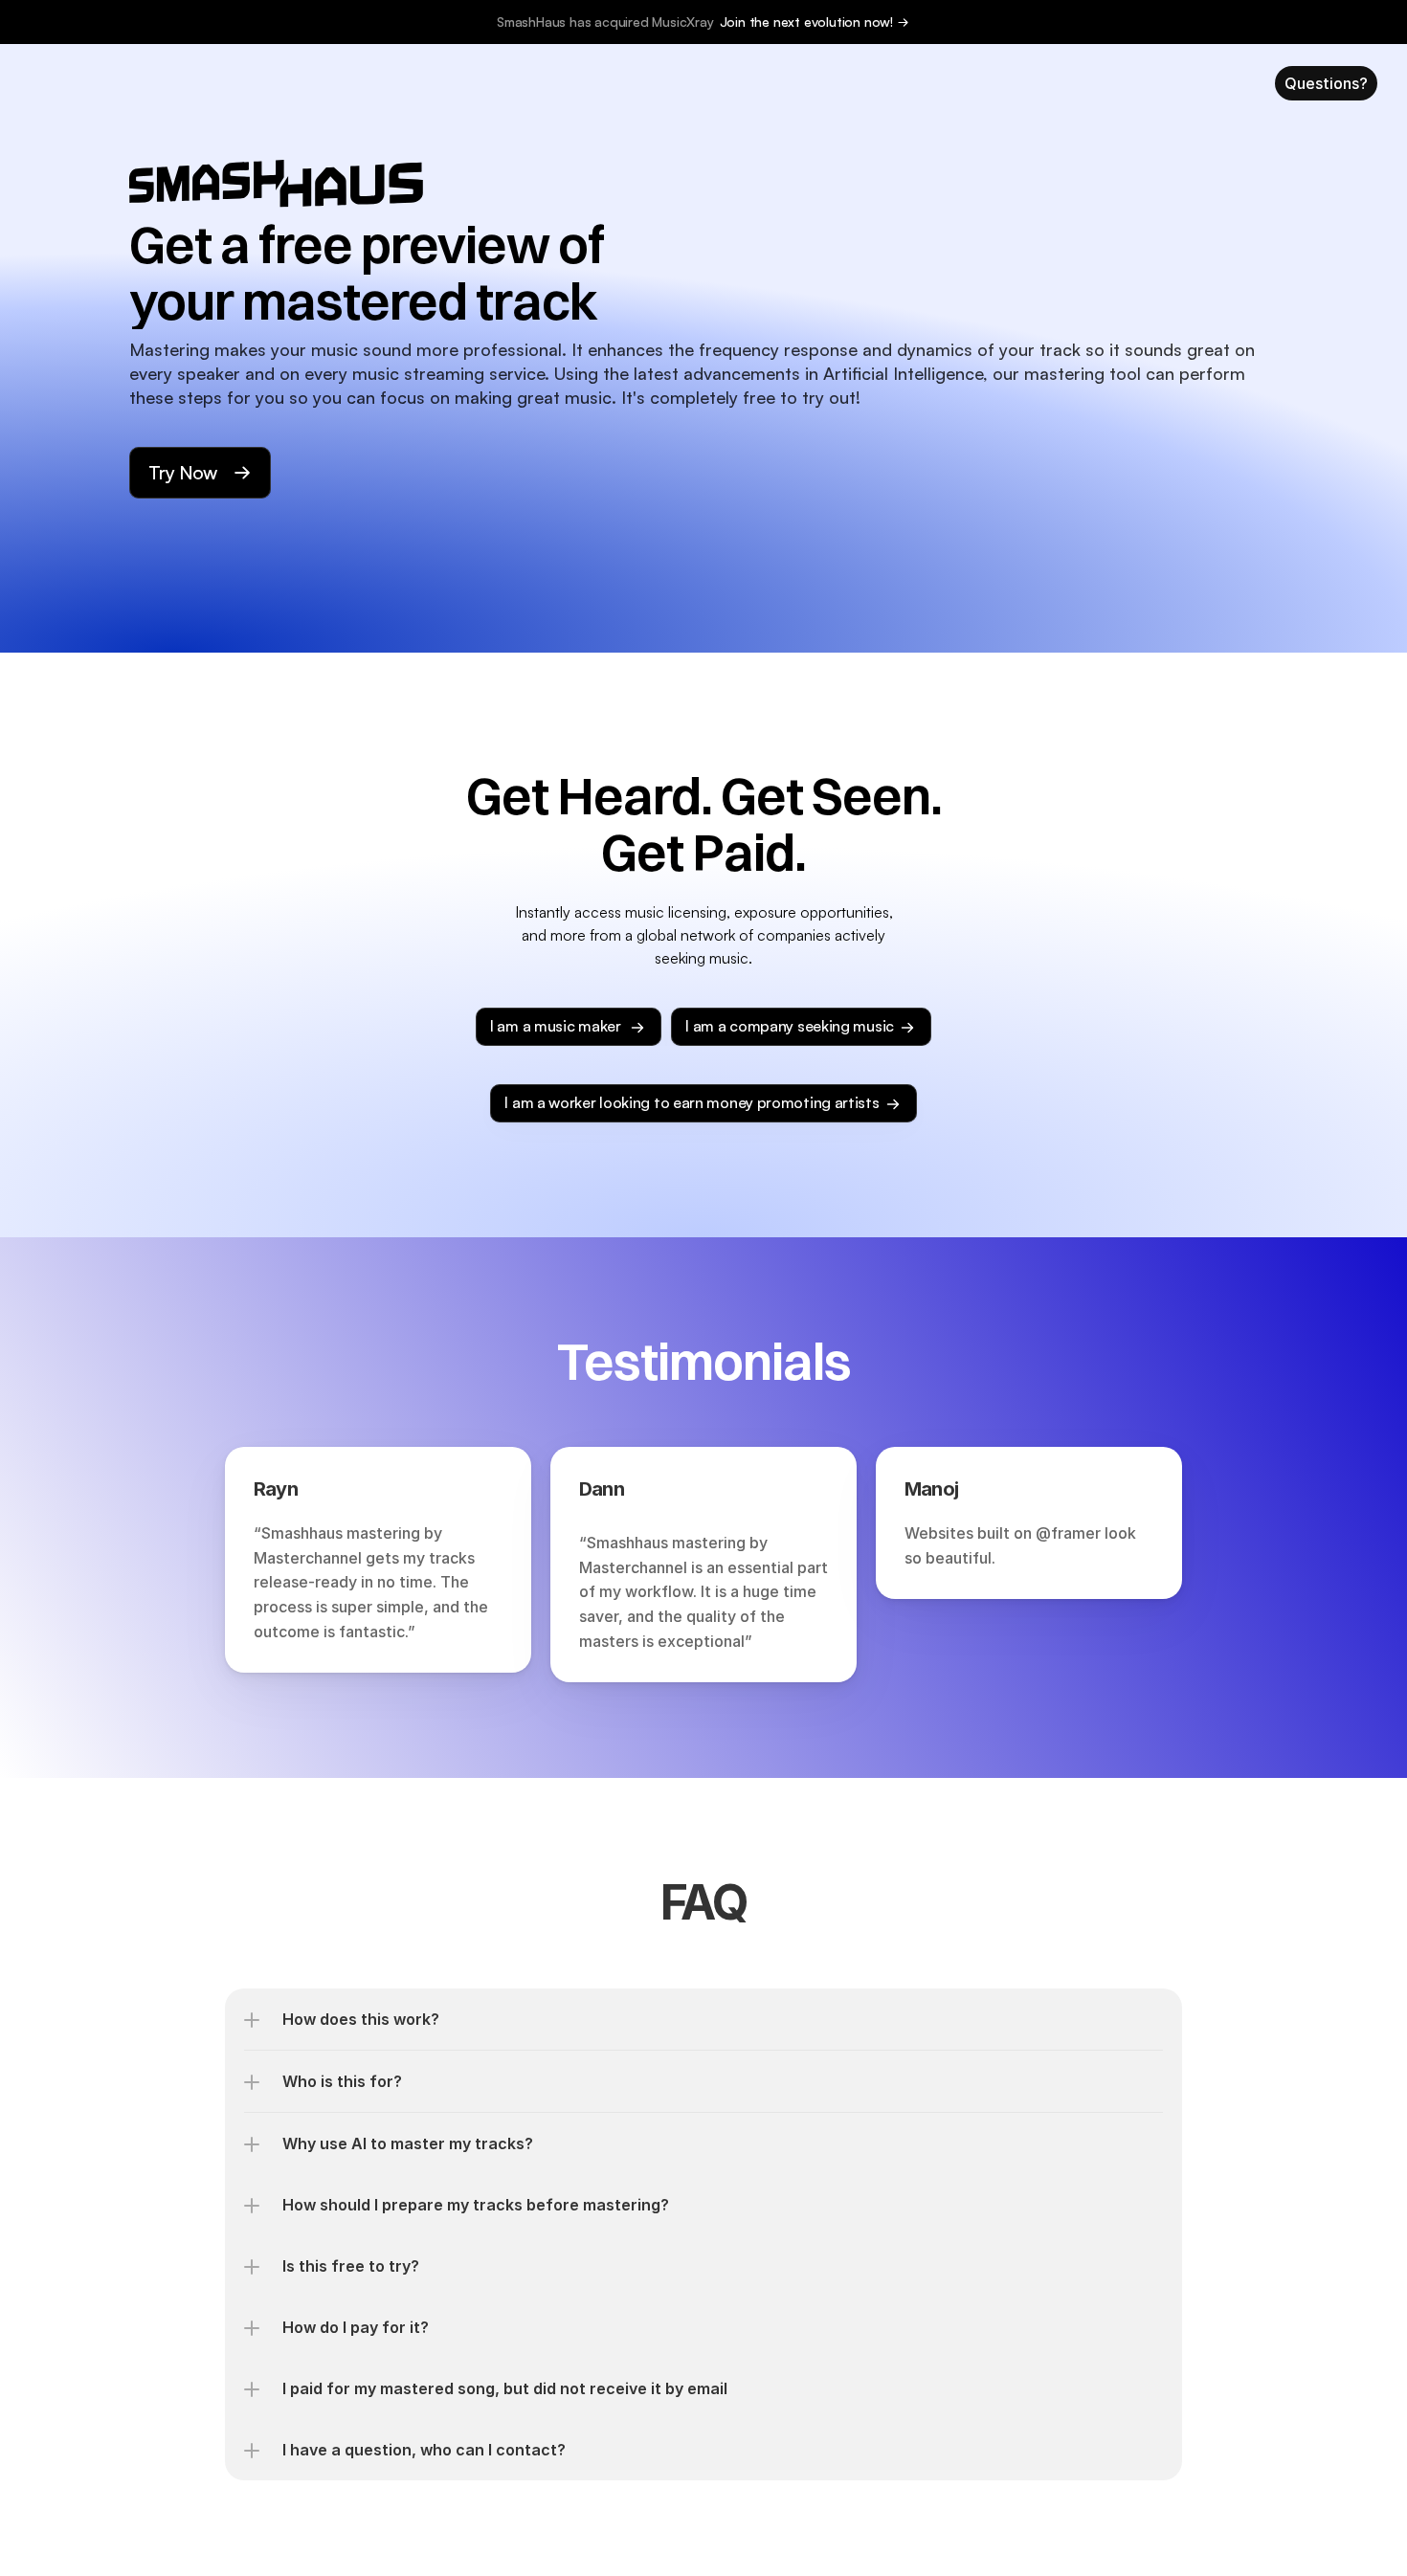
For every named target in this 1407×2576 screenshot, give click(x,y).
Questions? (1326, 83)
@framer (1068, 1533)
